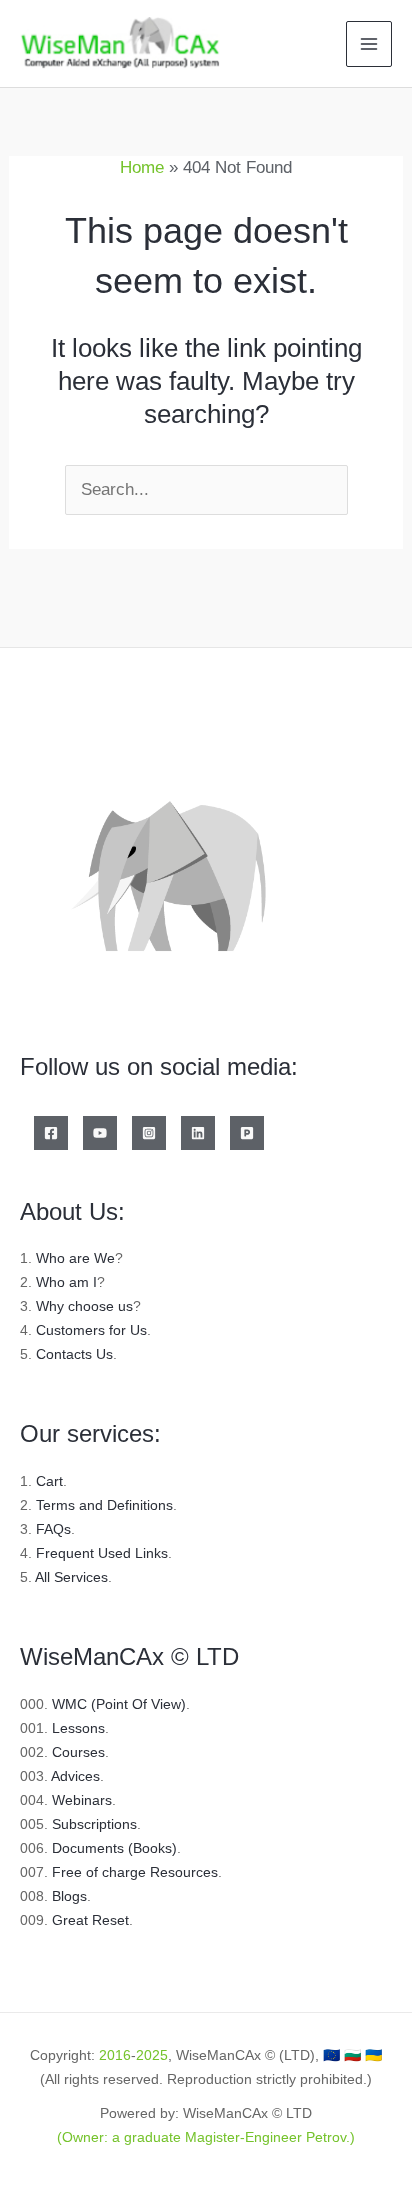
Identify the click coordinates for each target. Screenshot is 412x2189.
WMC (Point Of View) (119, 1704)
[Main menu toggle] (369, 44)
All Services (71, 1577)
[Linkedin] (198, 1133)
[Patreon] (247, 1133)
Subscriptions (94, 1824)
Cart (49, 1481)
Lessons (78, 1728)
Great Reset (90, 1920)
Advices (75, 1776)
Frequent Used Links (102, 1553)
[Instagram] (149, 1133)
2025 (152, 2055)
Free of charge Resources (135, 1872)
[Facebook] (51, 1133)
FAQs (53, 1529)
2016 (115, 2055)
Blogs (69, 1896)
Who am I (66, 1282)
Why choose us (84, 1306)
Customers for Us (91, 1330)
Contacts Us (74, 1354)
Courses (78, 1752)
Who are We (75, 1258)
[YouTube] (100, 1133)
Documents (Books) (114, 1848)
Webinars (82, 1800)
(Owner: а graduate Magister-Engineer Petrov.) (206, 2137)
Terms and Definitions (104, 1505)
